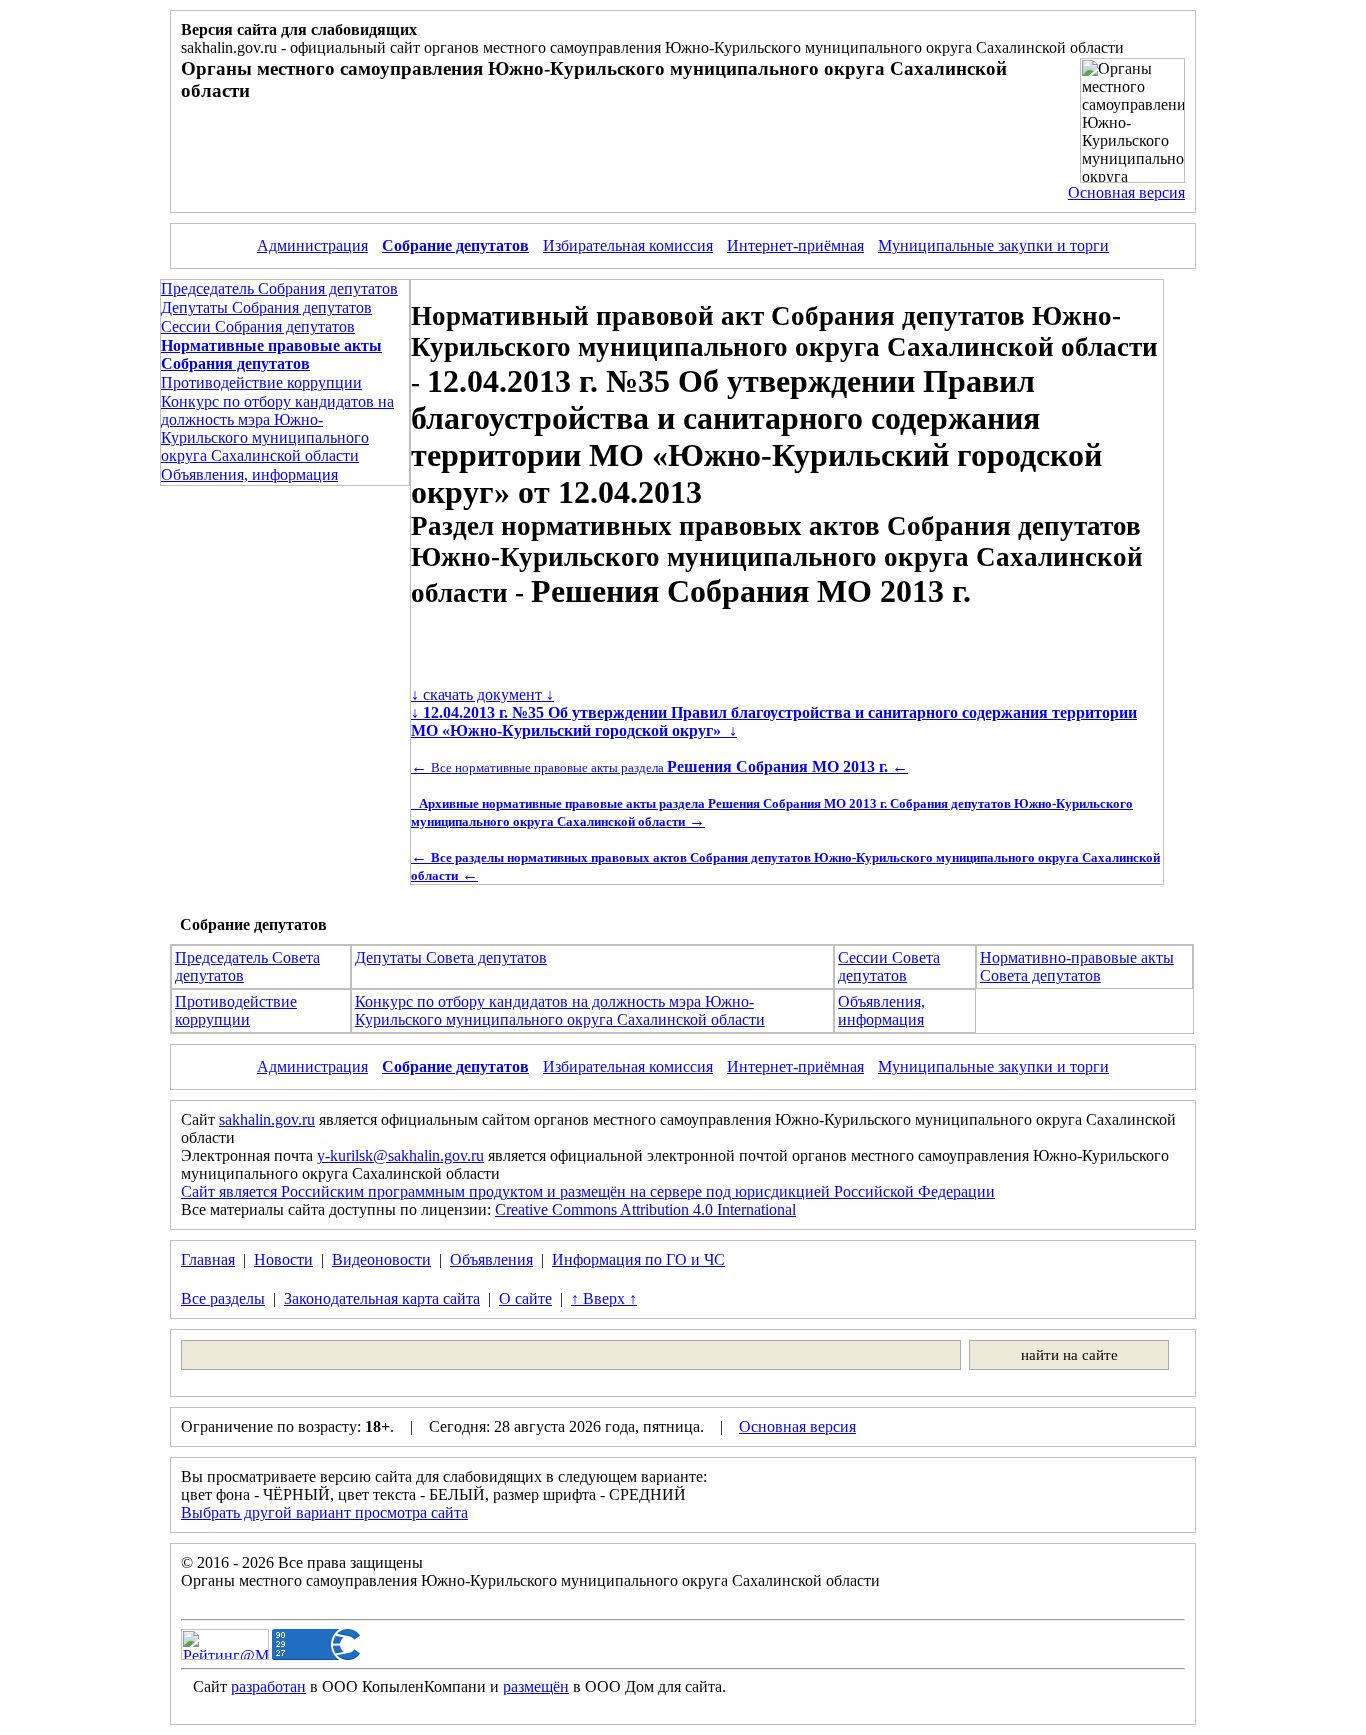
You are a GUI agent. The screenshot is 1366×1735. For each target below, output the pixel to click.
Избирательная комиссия (628, 245)
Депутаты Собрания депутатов (266, 307)
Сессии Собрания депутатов (258, 326)
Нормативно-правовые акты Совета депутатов (1077, 966)
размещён (536, 1686)
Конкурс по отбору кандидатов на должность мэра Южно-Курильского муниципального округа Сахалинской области (277, 428)
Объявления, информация (249, 474)
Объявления (491, 1259)
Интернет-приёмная (795, 245)
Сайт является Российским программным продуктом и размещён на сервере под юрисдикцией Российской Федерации (588, 1191)
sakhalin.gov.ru (267, 1119)
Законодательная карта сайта (382, 1298)
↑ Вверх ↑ (604, 1298)
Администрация (312, 245)
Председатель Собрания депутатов (279, 288)
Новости (283, 1259)
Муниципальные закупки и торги (993, 245)
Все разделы (223, 1298)
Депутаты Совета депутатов (451, 957)
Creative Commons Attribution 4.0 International (645, 1209)
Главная (208, 1259)
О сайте (525, 1298)
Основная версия (1126, 192)
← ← (659, 766)
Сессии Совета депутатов (889, 966)
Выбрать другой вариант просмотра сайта (324, 1512)
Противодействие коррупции (261, 382)
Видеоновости (381, 1259)
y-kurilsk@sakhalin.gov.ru (400, 1155)
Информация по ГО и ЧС (638, 1259)
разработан (268, 1686)
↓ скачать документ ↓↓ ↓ (774, 712)
